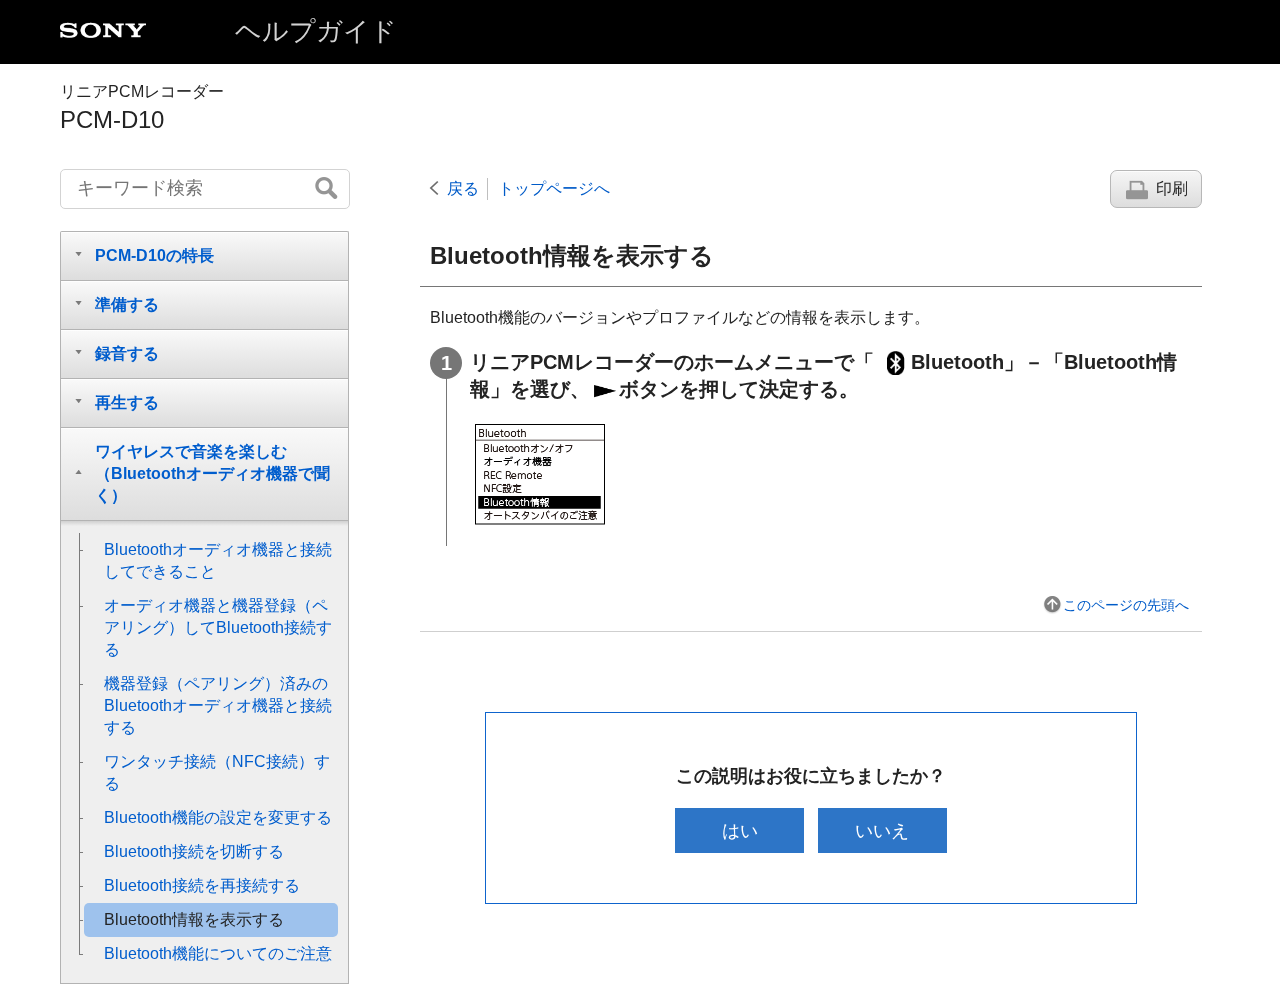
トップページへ (554, 188)
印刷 (1172, 188)
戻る (463, 188)
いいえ (882, 830)
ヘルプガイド (316, 31)
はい (740, 830)
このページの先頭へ (1126, 605)
